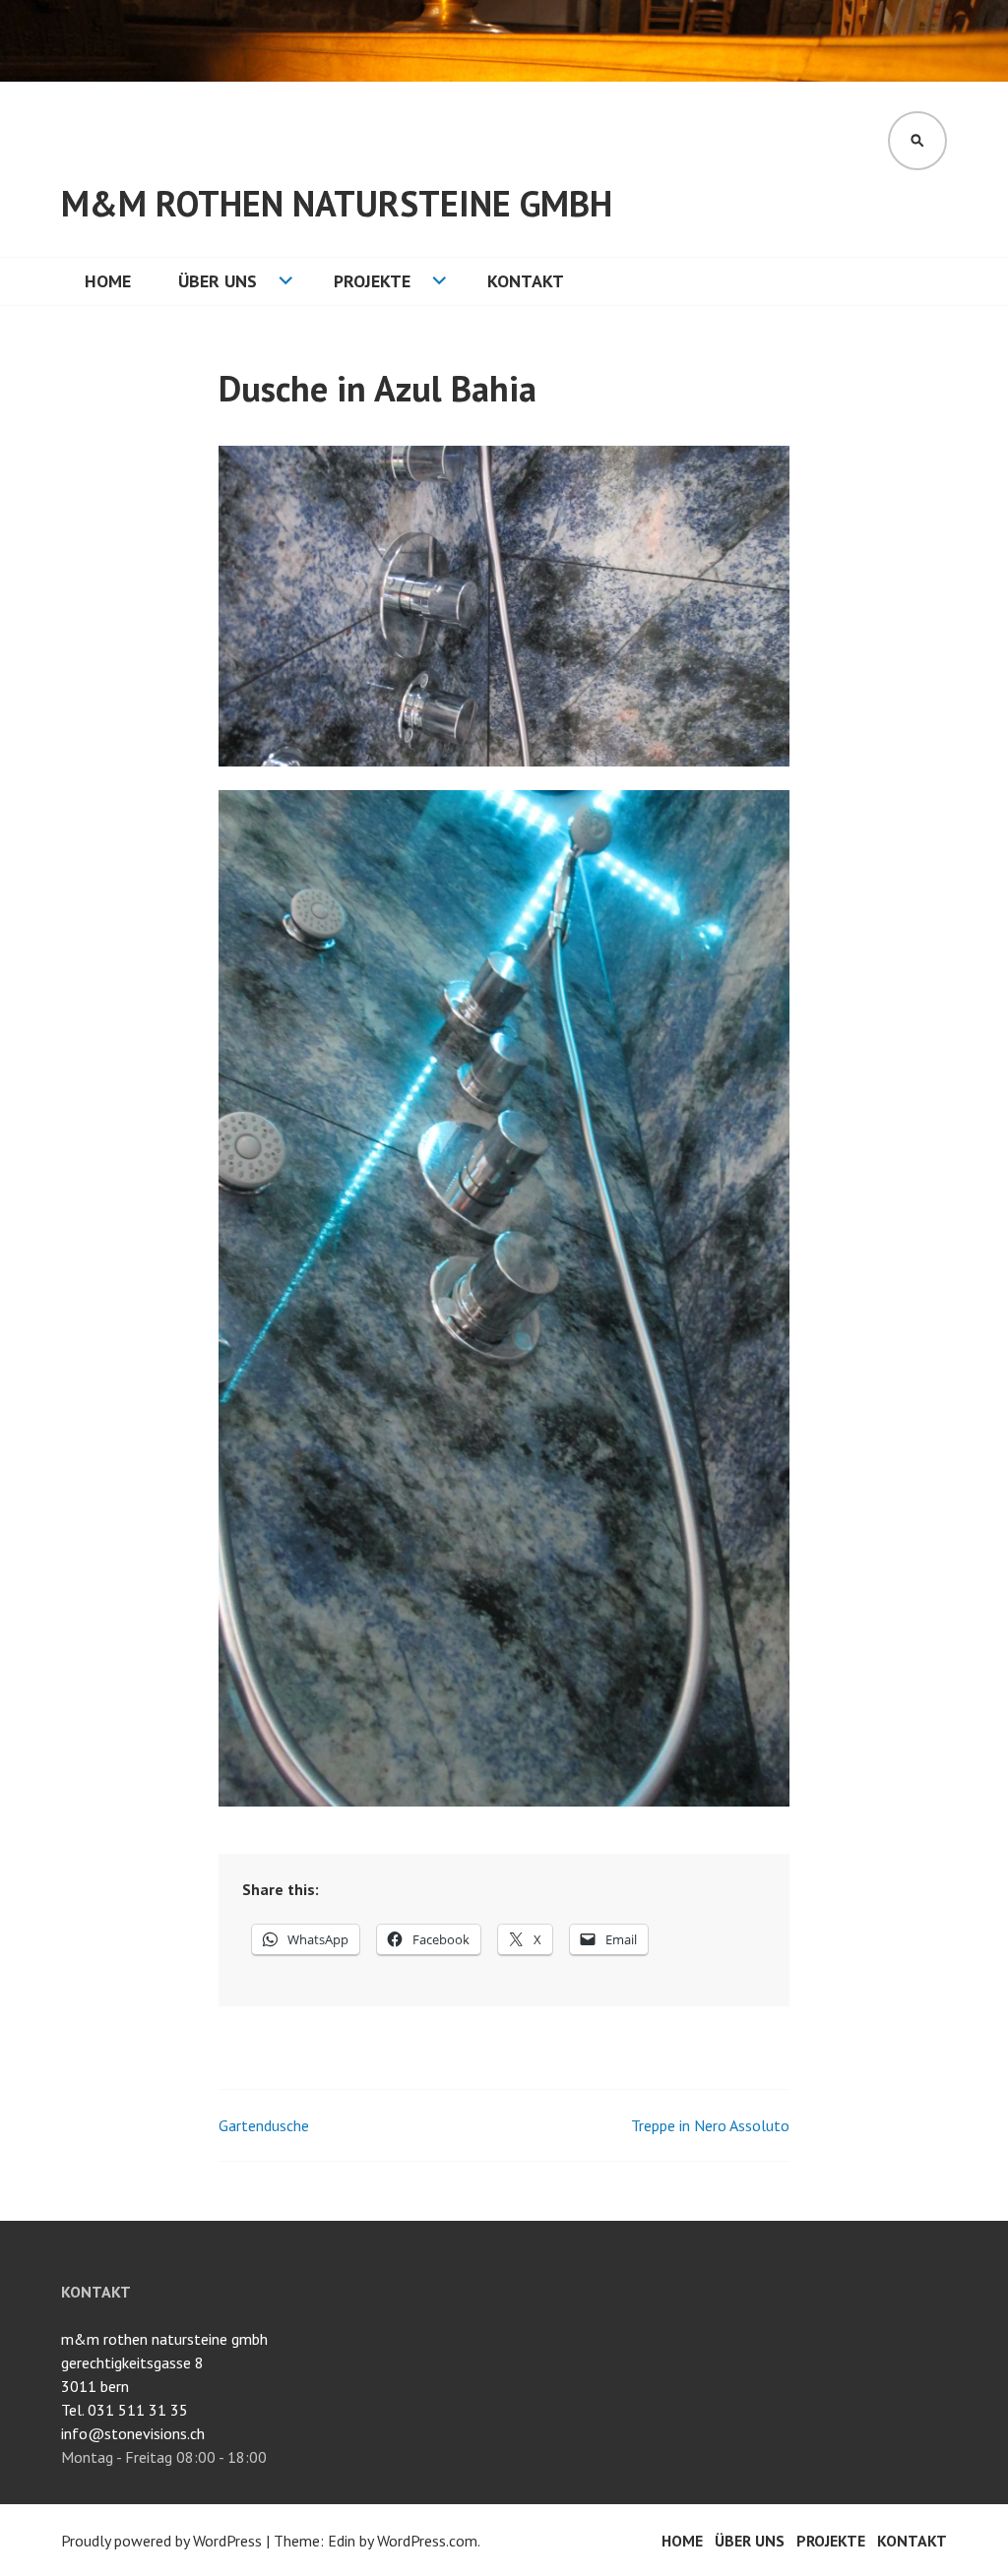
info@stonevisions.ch (133, 2433)
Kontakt (526, 281)
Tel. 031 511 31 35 (125, 2410)
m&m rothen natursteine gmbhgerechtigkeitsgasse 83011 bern (164, 2362)
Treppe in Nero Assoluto (710, 2125)
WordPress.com (427, 2541)
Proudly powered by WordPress (161, 2541)
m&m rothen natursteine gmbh (337, 203)
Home (108, 281)
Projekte (372, 281)
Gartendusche (264, 2125)
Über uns (218, 281)
